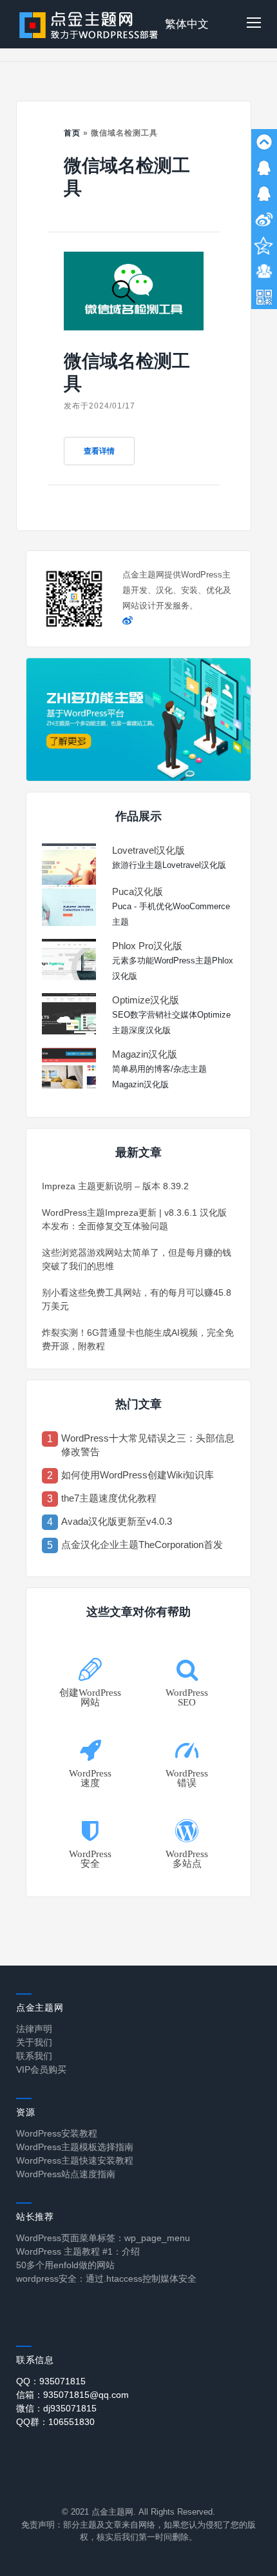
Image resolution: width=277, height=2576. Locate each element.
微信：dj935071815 (56, 2408)
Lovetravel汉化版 (148, 850)
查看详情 (99, 451)
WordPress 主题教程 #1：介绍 (78, 2251)
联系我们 (34, 2056)
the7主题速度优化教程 (109, 1498)
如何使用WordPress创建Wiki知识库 (138, 1475)
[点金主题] (89, 24)
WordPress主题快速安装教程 (75, 2160)
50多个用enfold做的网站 (65, 2265)
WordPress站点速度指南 (66, 2174)
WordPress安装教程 (57, 2133)
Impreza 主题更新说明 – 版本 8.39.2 (115, 1186)
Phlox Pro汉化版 (147, 946)
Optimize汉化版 (146, 1000)
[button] (254, 24)
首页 (72, 133)
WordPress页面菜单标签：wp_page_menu (103, 2238)
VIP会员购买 (41, 2069)
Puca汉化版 (138, 891)
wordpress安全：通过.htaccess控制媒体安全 (106, 2279)
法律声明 (34, 2029)
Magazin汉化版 (145, 1054)
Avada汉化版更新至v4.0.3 (117, 1521)
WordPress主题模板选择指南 (75, 2147)
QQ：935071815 (51, 2381)
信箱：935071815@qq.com (72, 2395)
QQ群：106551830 (55, 2422)
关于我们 (34, 2042)
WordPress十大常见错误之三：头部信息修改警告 (148, 1445)
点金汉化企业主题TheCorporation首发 (142, 1545)
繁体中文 (187, 24)
